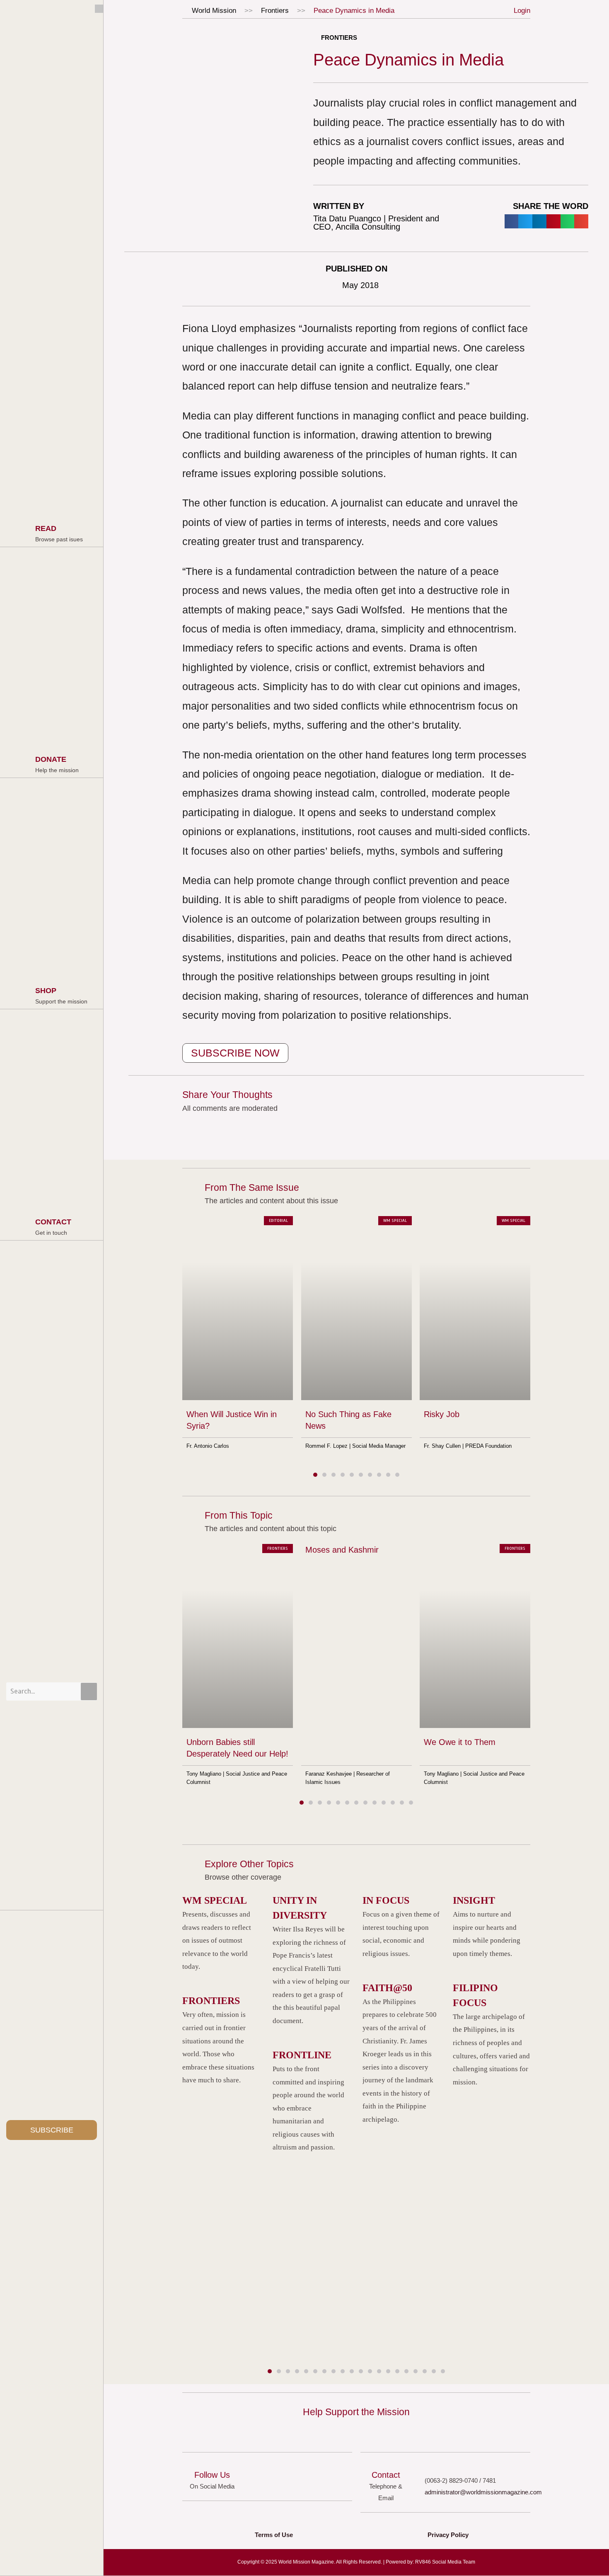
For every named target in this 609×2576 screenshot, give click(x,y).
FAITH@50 (387, 1988)
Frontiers (275, 11)
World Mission (214, 11)
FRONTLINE (302, 2055)
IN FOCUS (386, 1900)
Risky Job (442, 1414)
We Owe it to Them (460, 1742)
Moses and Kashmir (342, 1550)
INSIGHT (474, 1900)
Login (522, 11)
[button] (512, 221)
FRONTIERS (211, 2001)
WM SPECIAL (215, 1900)
